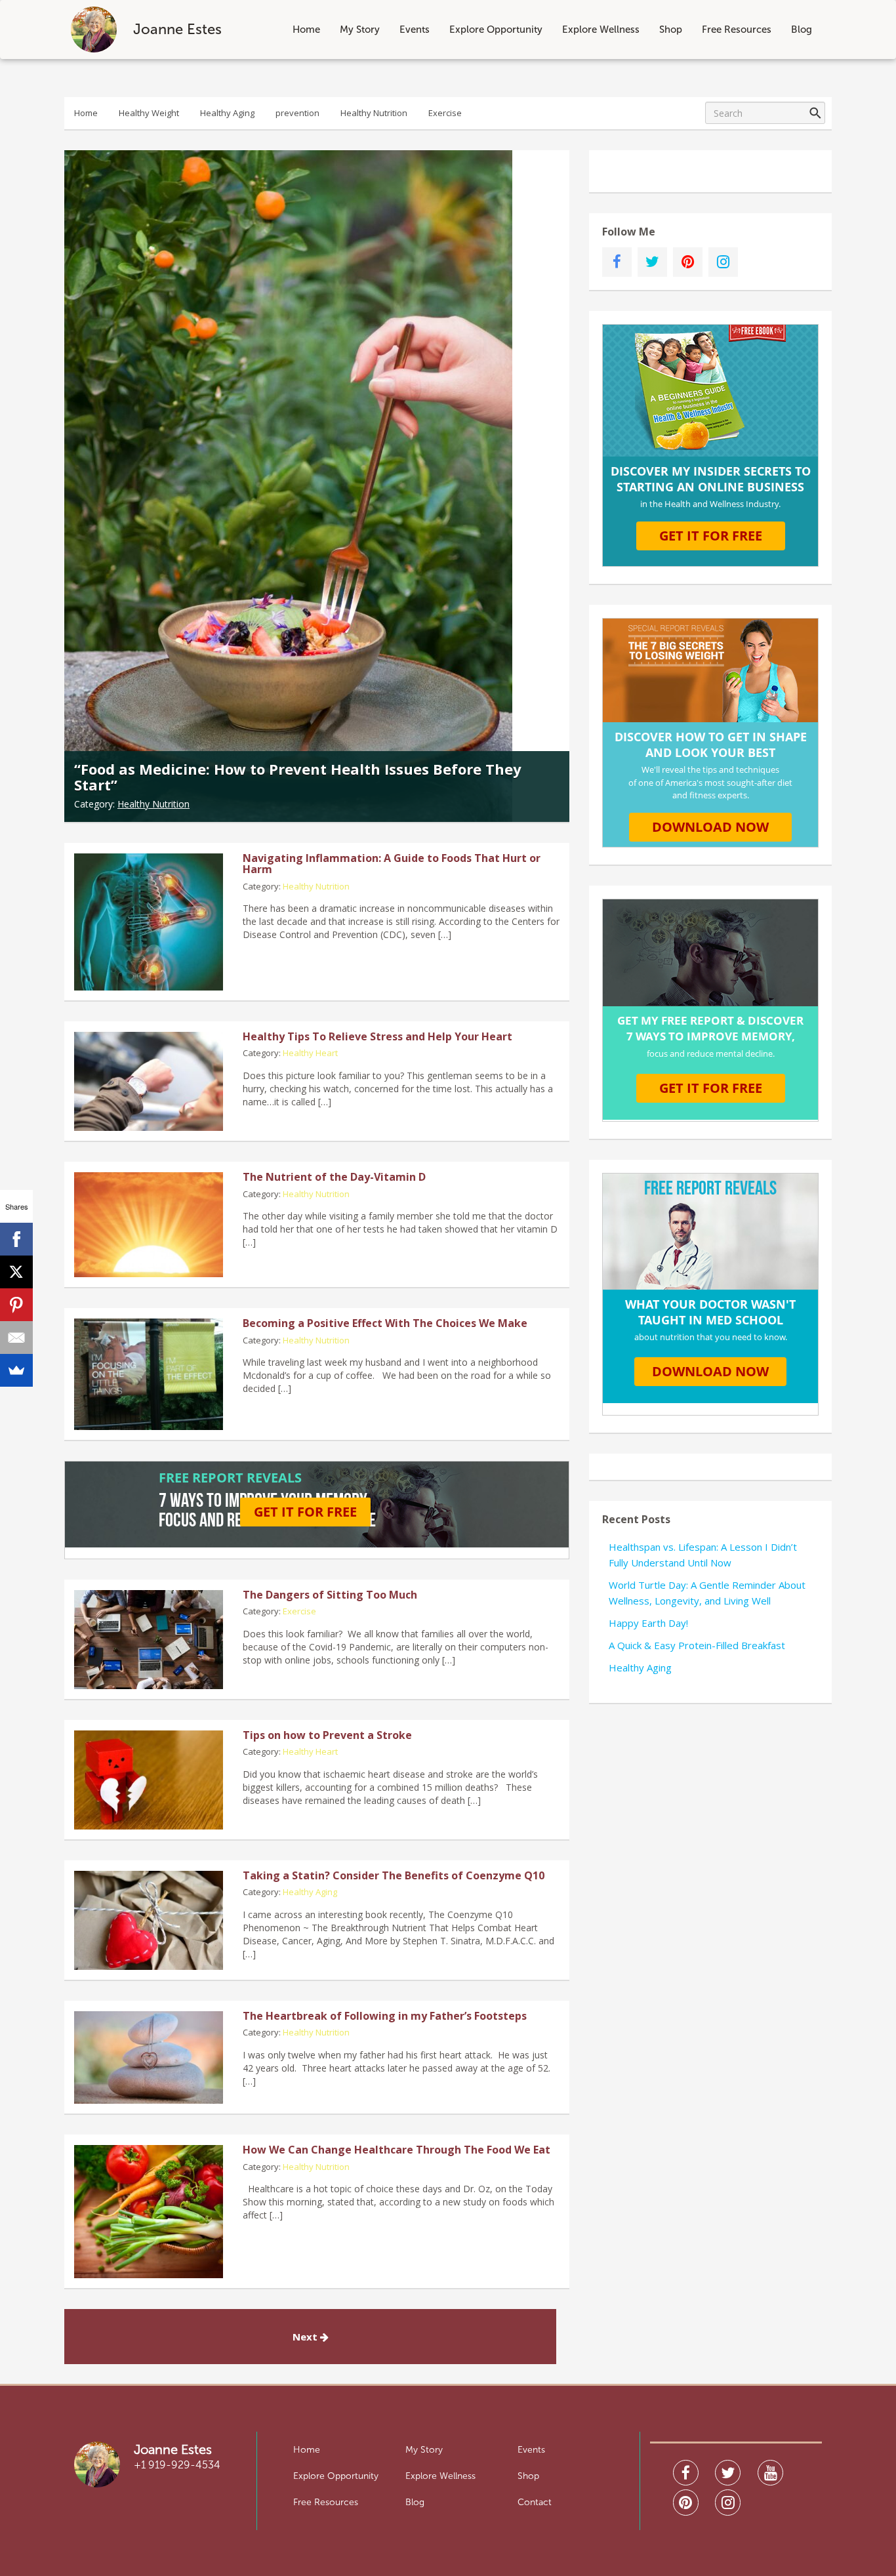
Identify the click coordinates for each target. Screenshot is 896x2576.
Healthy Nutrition (374, 113)
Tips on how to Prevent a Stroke (327, 1735)
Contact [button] (535, 2502)
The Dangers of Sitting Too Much (330, 1595)
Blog (802, 30)
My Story (360, 30)
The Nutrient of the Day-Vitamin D (334, 1177)
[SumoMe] (16, 1370)
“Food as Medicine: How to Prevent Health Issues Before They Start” (298, 777)
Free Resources (737, 30)
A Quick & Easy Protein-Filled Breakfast (697, 1645)
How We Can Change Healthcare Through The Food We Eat (397, 2150)
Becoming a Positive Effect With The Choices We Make (385, 1323)
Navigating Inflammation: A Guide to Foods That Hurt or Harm (392, 864)
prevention (297, 113)
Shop (671, 30)
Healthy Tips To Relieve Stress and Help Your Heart (377, 1036)
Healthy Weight (149, 113)
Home (306, 30)
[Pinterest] (16, 1305)
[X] (16, 1272)
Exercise (445, 113)
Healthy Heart (310, 1053)
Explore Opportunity (496, 30)
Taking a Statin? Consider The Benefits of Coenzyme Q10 (394, 1875)
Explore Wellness (601, 30)
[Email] (16, 1338)
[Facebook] (16, 1239)
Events (415, 30)
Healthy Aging (227, 113)
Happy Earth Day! (648, 1623)
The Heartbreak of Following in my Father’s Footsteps (385, 2016)
